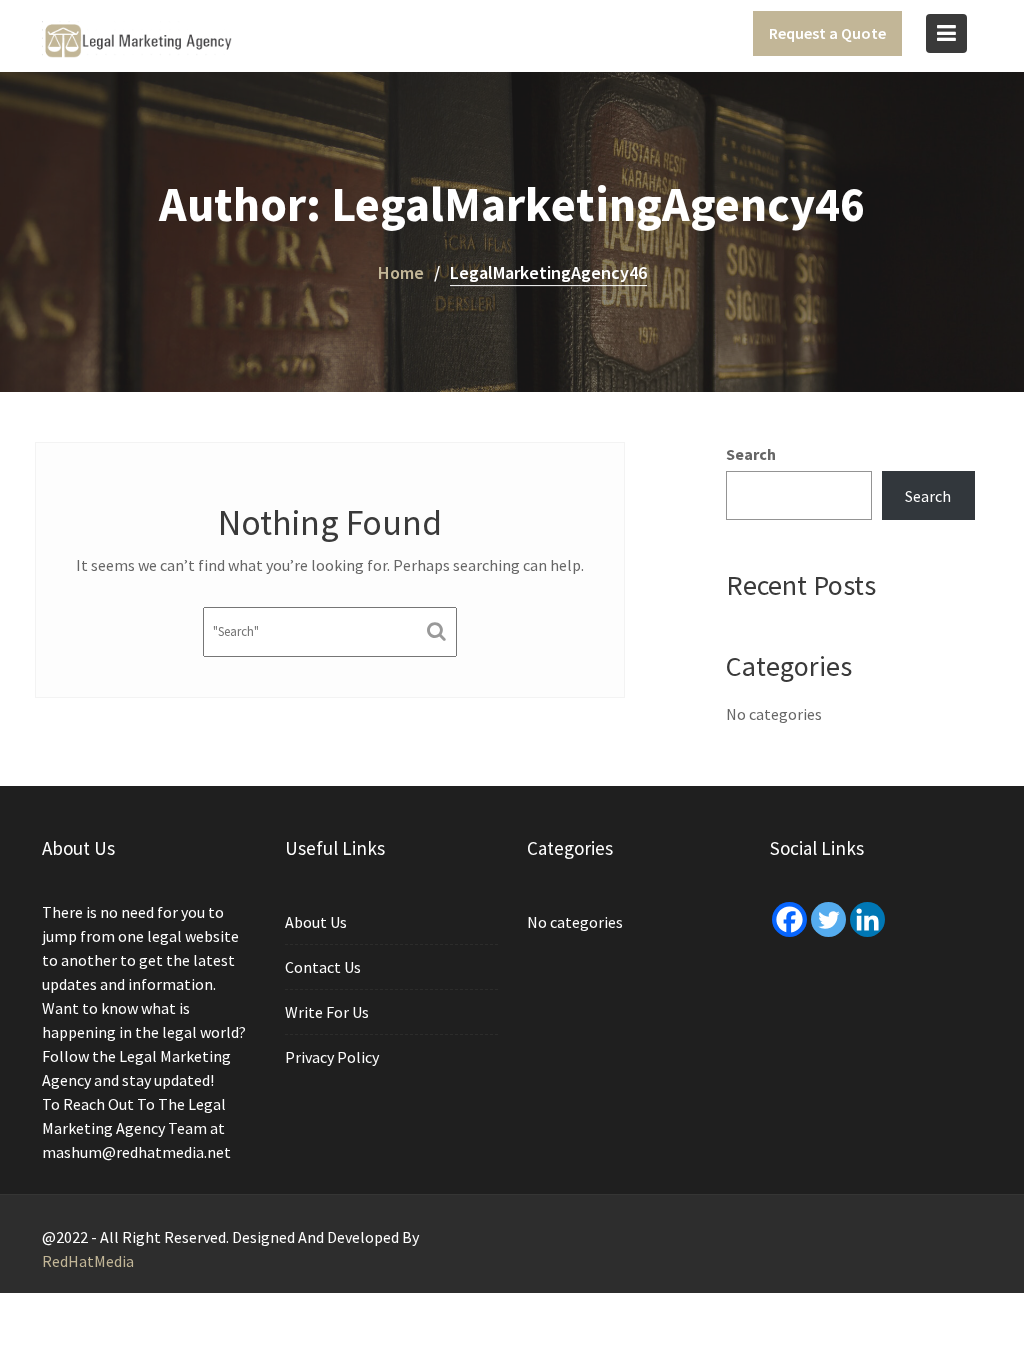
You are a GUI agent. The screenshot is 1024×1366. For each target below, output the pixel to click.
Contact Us (323, 967)
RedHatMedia (88, 1261)
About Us (316, 922)
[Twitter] (828, 919)
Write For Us (327, 1012)
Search (751, 454)
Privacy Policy (332, 1057)
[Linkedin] (867, 919)
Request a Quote (827, 33)
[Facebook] (789, 919)
